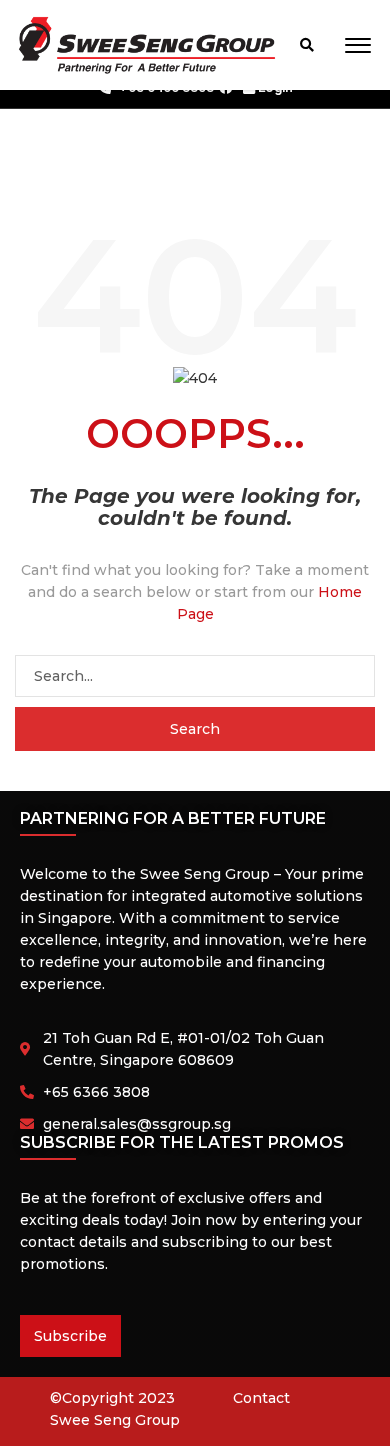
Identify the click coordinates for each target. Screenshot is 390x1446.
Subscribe (70, 1336)
